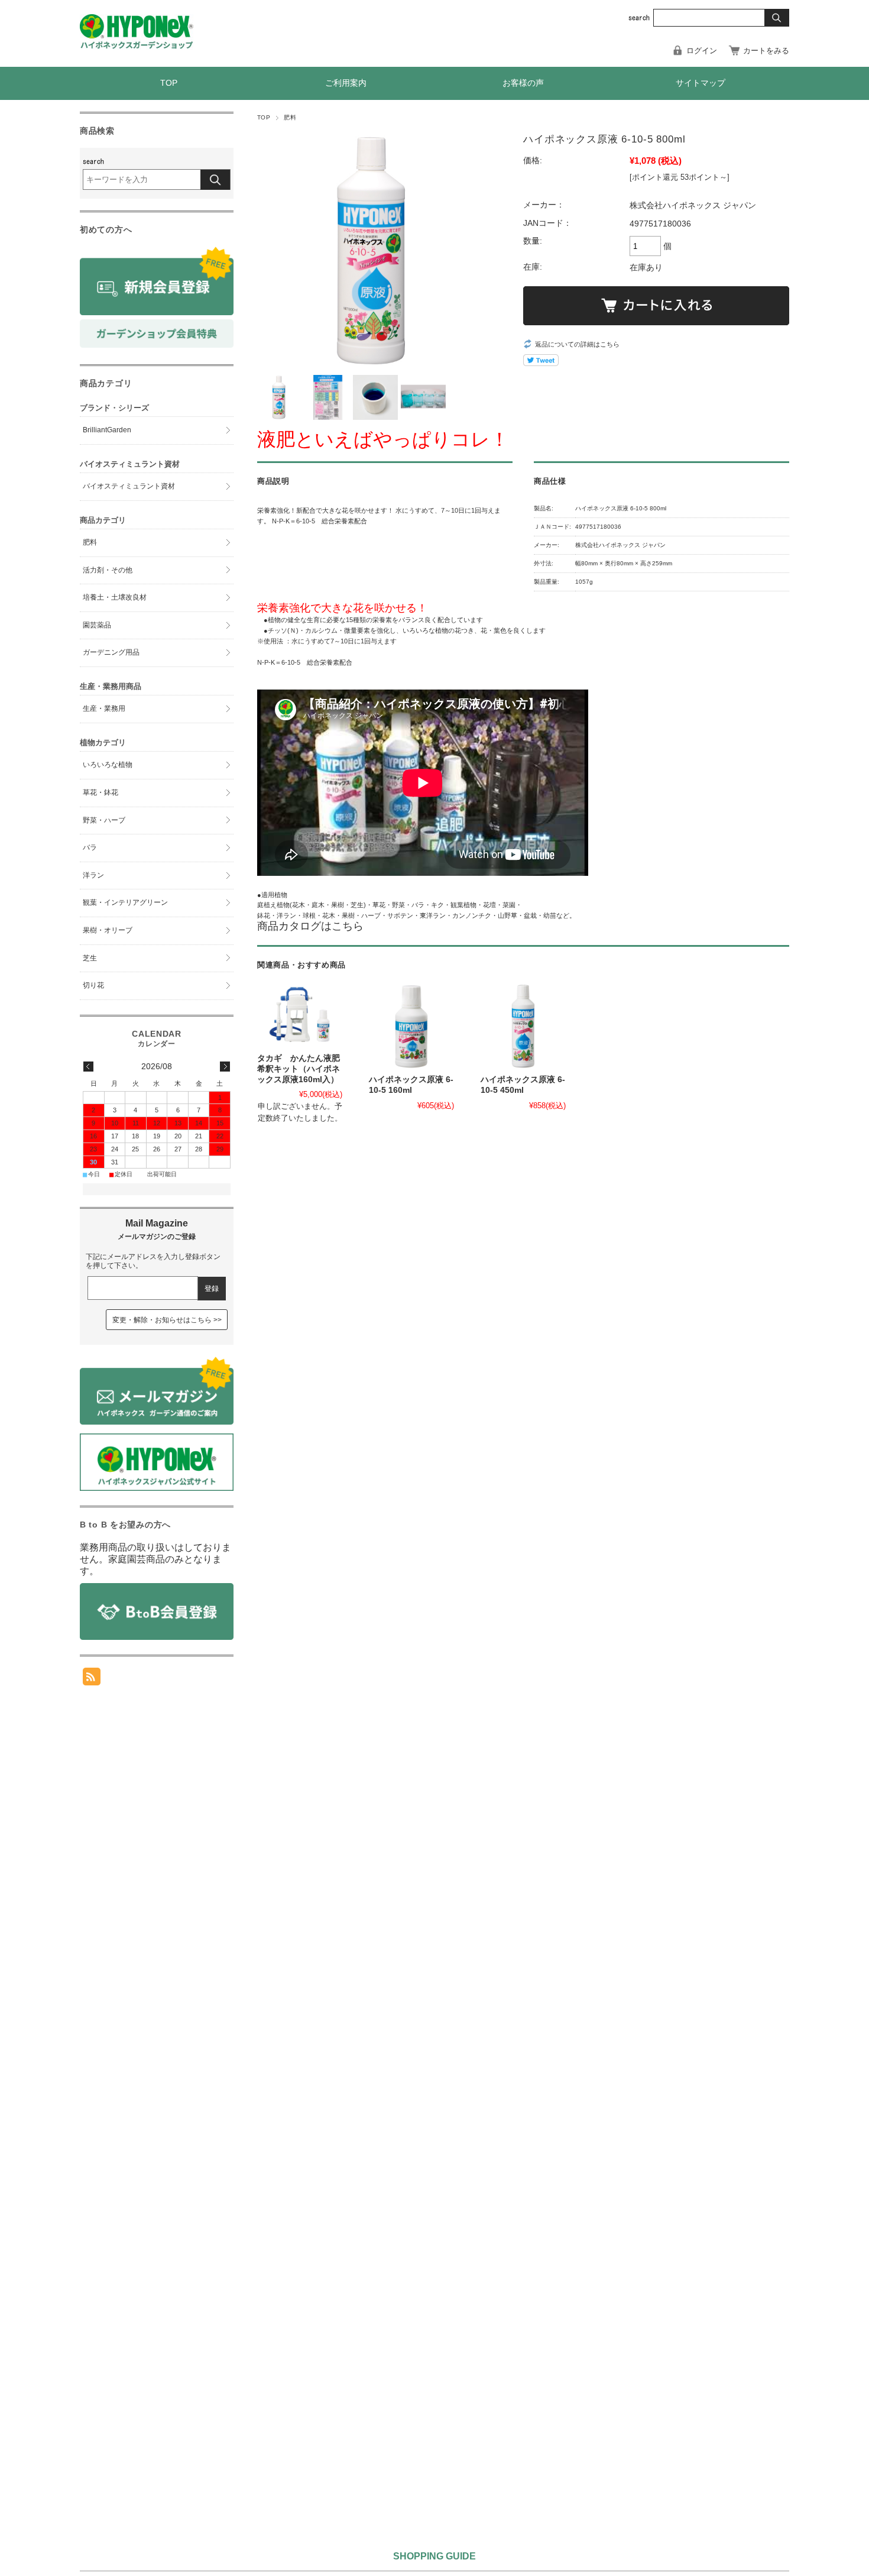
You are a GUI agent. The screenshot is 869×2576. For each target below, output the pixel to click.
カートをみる (766, 51)
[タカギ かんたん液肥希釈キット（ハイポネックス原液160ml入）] (300, 1015)
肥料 (290, 117)
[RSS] (92, 1679)
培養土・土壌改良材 (115, 597)
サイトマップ (701, 83)
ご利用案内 (346, 83)
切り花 (93, 985)
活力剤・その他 (108, 570)
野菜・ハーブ (104, 820)
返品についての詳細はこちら (577, 344)
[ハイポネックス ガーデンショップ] (137, 46)
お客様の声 (523, 83)
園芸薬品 (97, 625)
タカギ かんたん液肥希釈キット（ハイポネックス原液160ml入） (299, 1069)
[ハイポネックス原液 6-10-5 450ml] (523, 1026)
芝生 (90, 958)
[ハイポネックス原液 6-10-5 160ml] (411, 1026)
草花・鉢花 (100, 792)
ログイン (702, 51)
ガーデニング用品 (111, 652)
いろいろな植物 (108, 765)
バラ (90, 847)
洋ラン (93, 875)
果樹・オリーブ (108, 930)
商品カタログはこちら (310, 926)
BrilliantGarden (107, 430)
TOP (169, 83)
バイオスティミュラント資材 (129, 486)
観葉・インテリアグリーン (125, 902)
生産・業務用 (104, 708)
